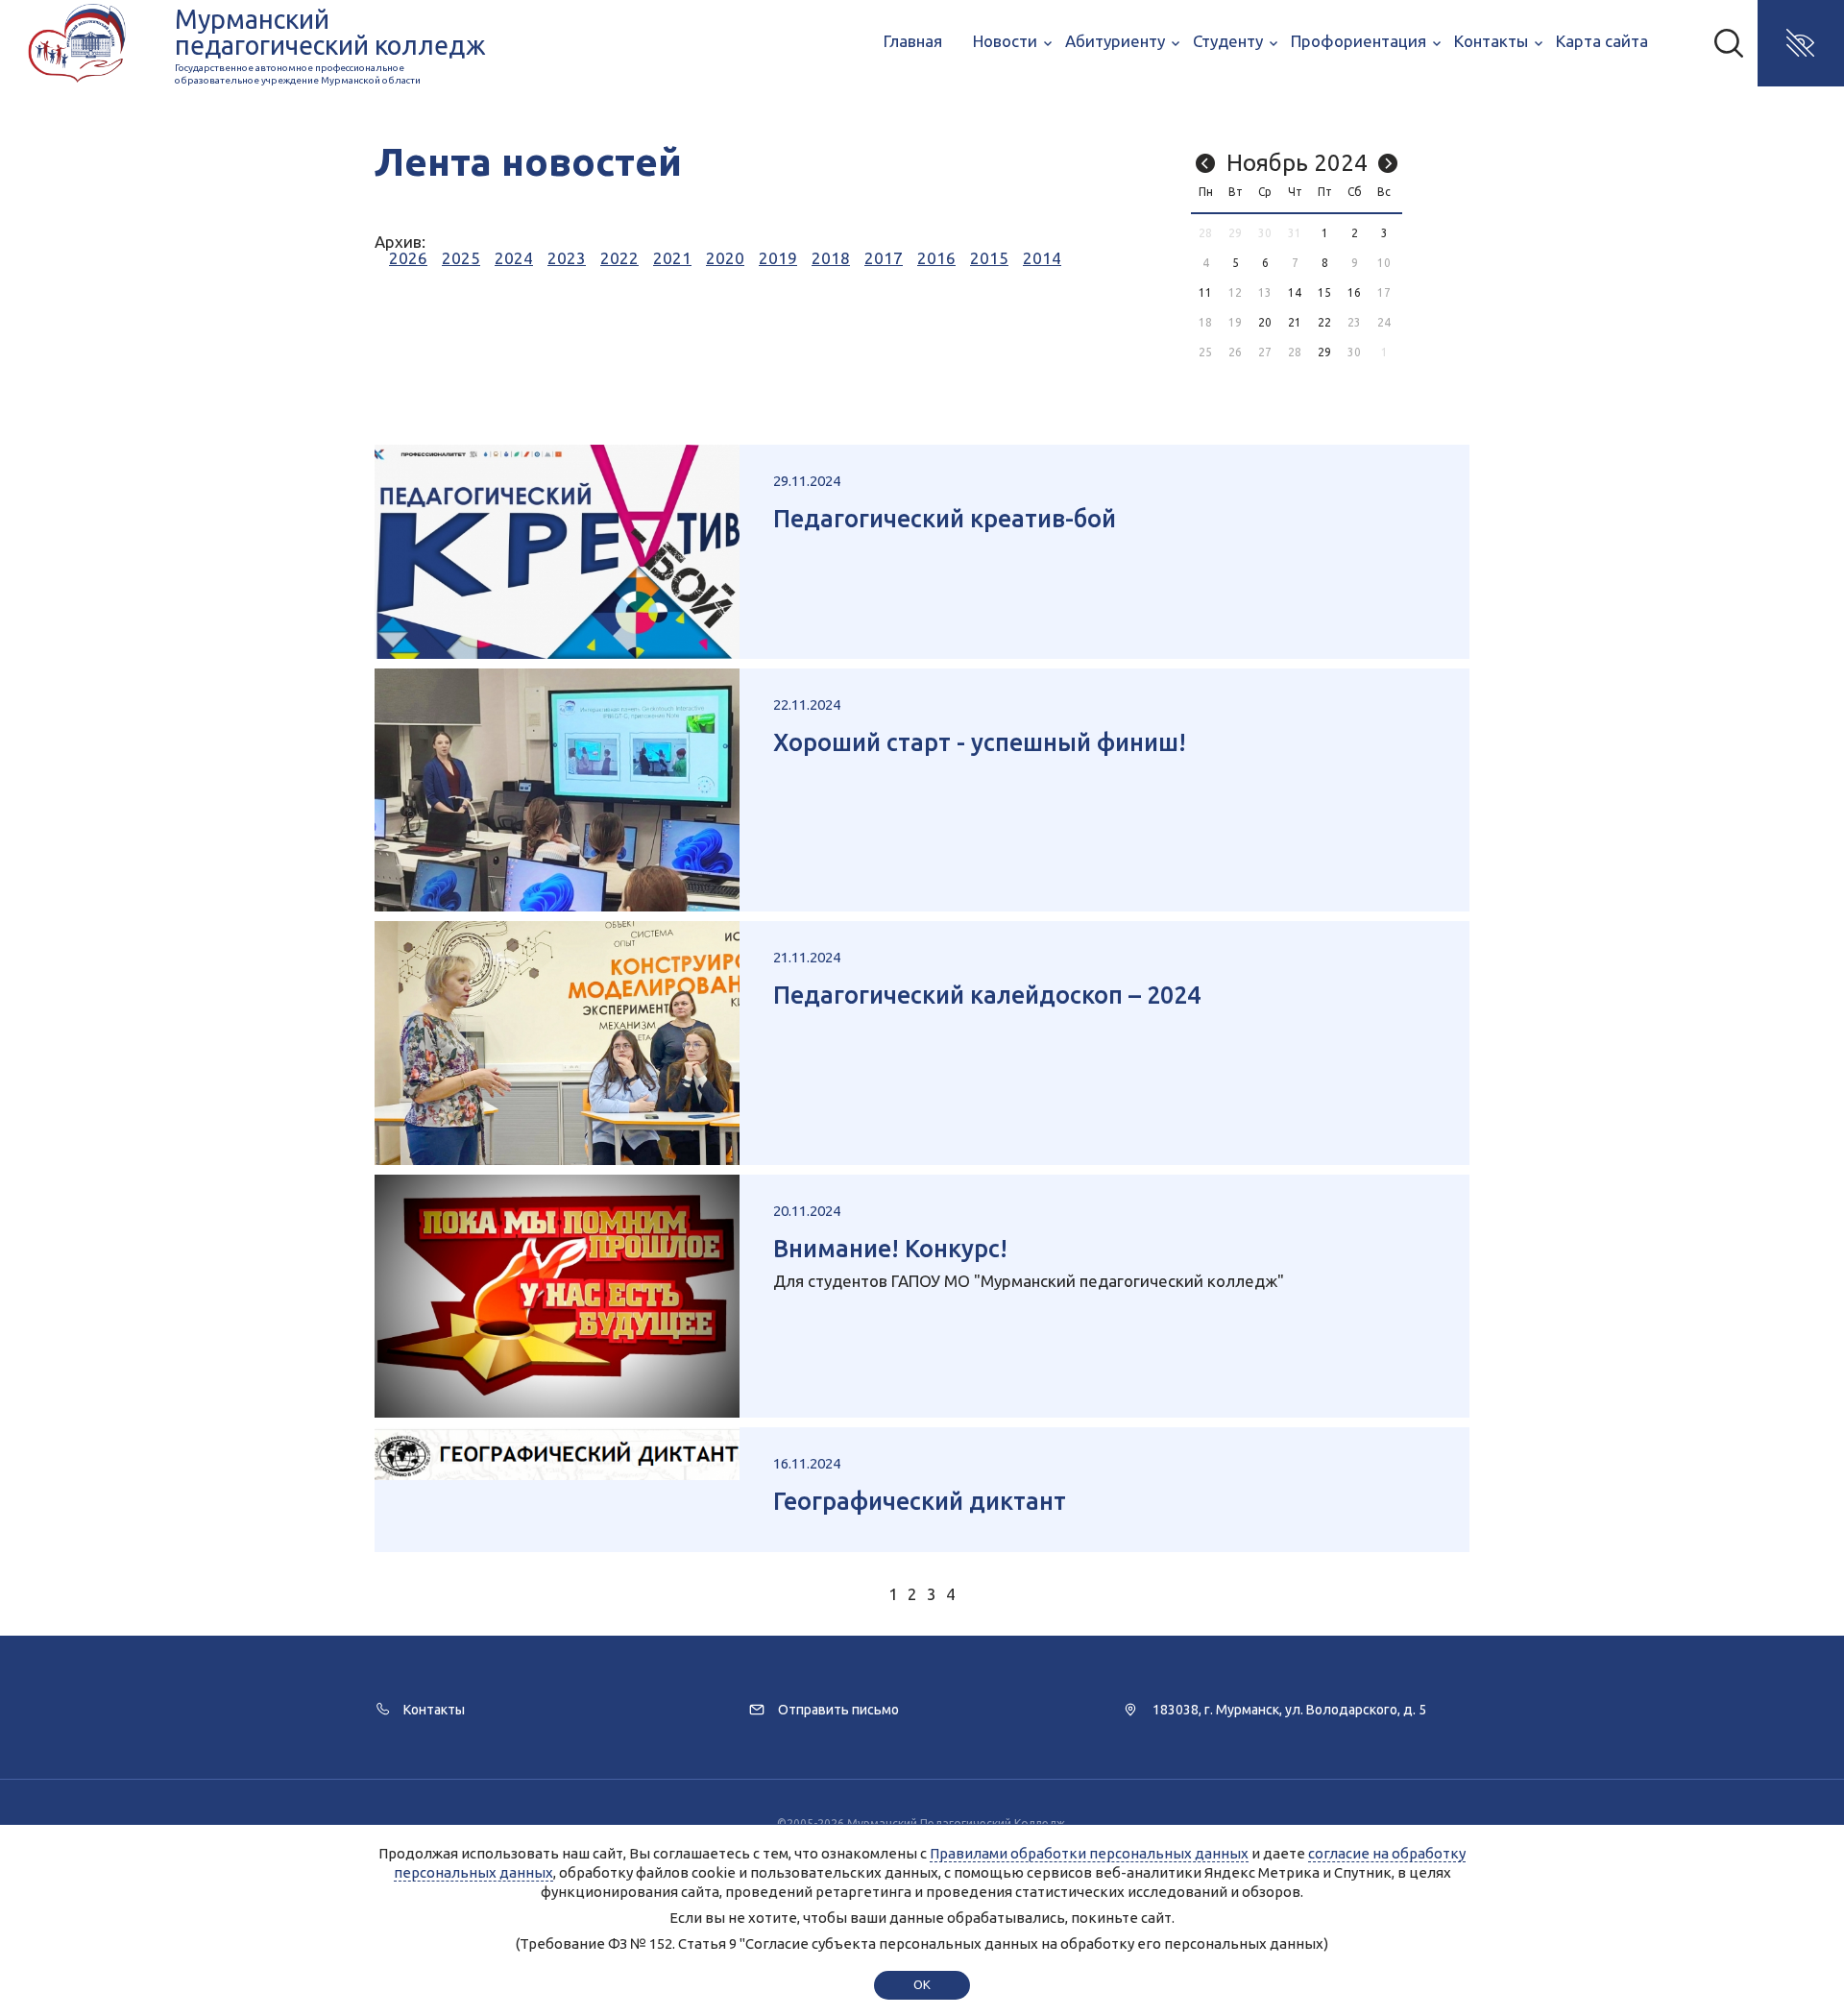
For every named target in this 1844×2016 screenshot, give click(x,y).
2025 (461, 258)
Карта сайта (1602, 41)
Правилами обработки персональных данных (1089, 1853)
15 (1324, 292)
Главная (913, 41)
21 (1295, 322)
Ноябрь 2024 (1297, 163)
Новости (1005, 41)
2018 (831, 258)
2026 (408, 258)
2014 (1042, 258)
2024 (514, 258)
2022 (619, 258)
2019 (778, 258)
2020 (725, 258)
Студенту (1228, 41)
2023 (567, 258)
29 (1324, 352)
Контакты (1491, 41)
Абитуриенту (1115, 41)
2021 (672, 258)
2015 (989, 258)
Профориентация (1359, 41)
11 (1205, 292)
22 (1324, 322)
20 (1265, 322)
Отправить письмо (838, 1710)
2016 (936, 258)
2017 (884, 258)
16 (1354, 292)
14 (1295, 292)
